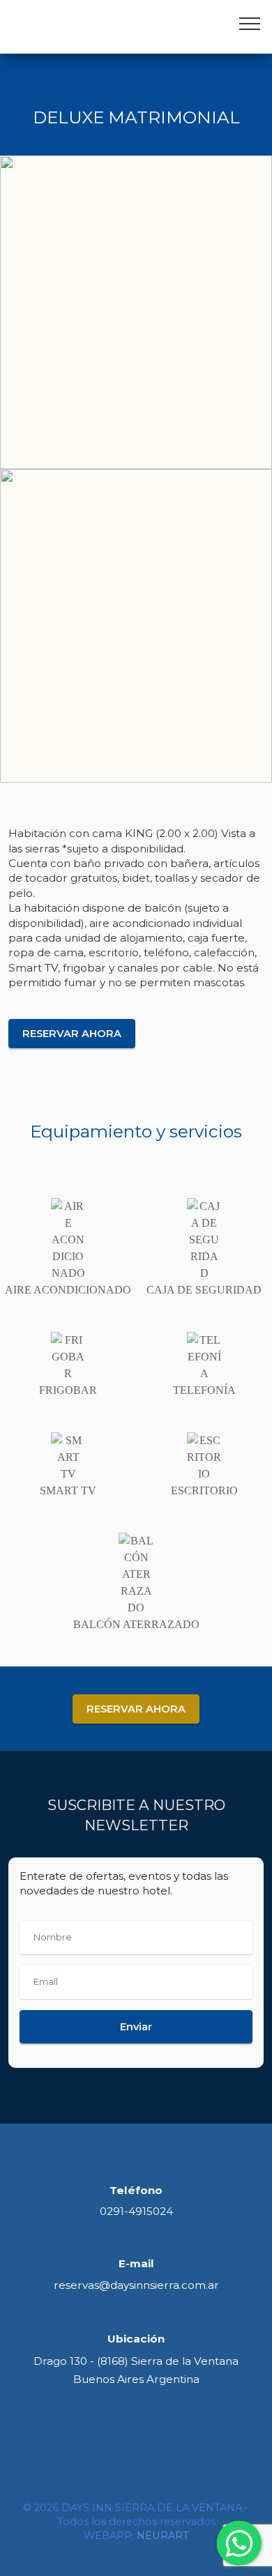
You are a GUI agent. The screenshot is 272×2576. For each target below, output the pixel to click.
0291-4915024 (136, 2211)
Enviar (136, 2027)
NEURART (163, 2536)
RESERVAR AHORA (72, 1034)
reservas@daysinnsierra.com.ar (136, 2285)
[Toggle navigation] (250, 23)
